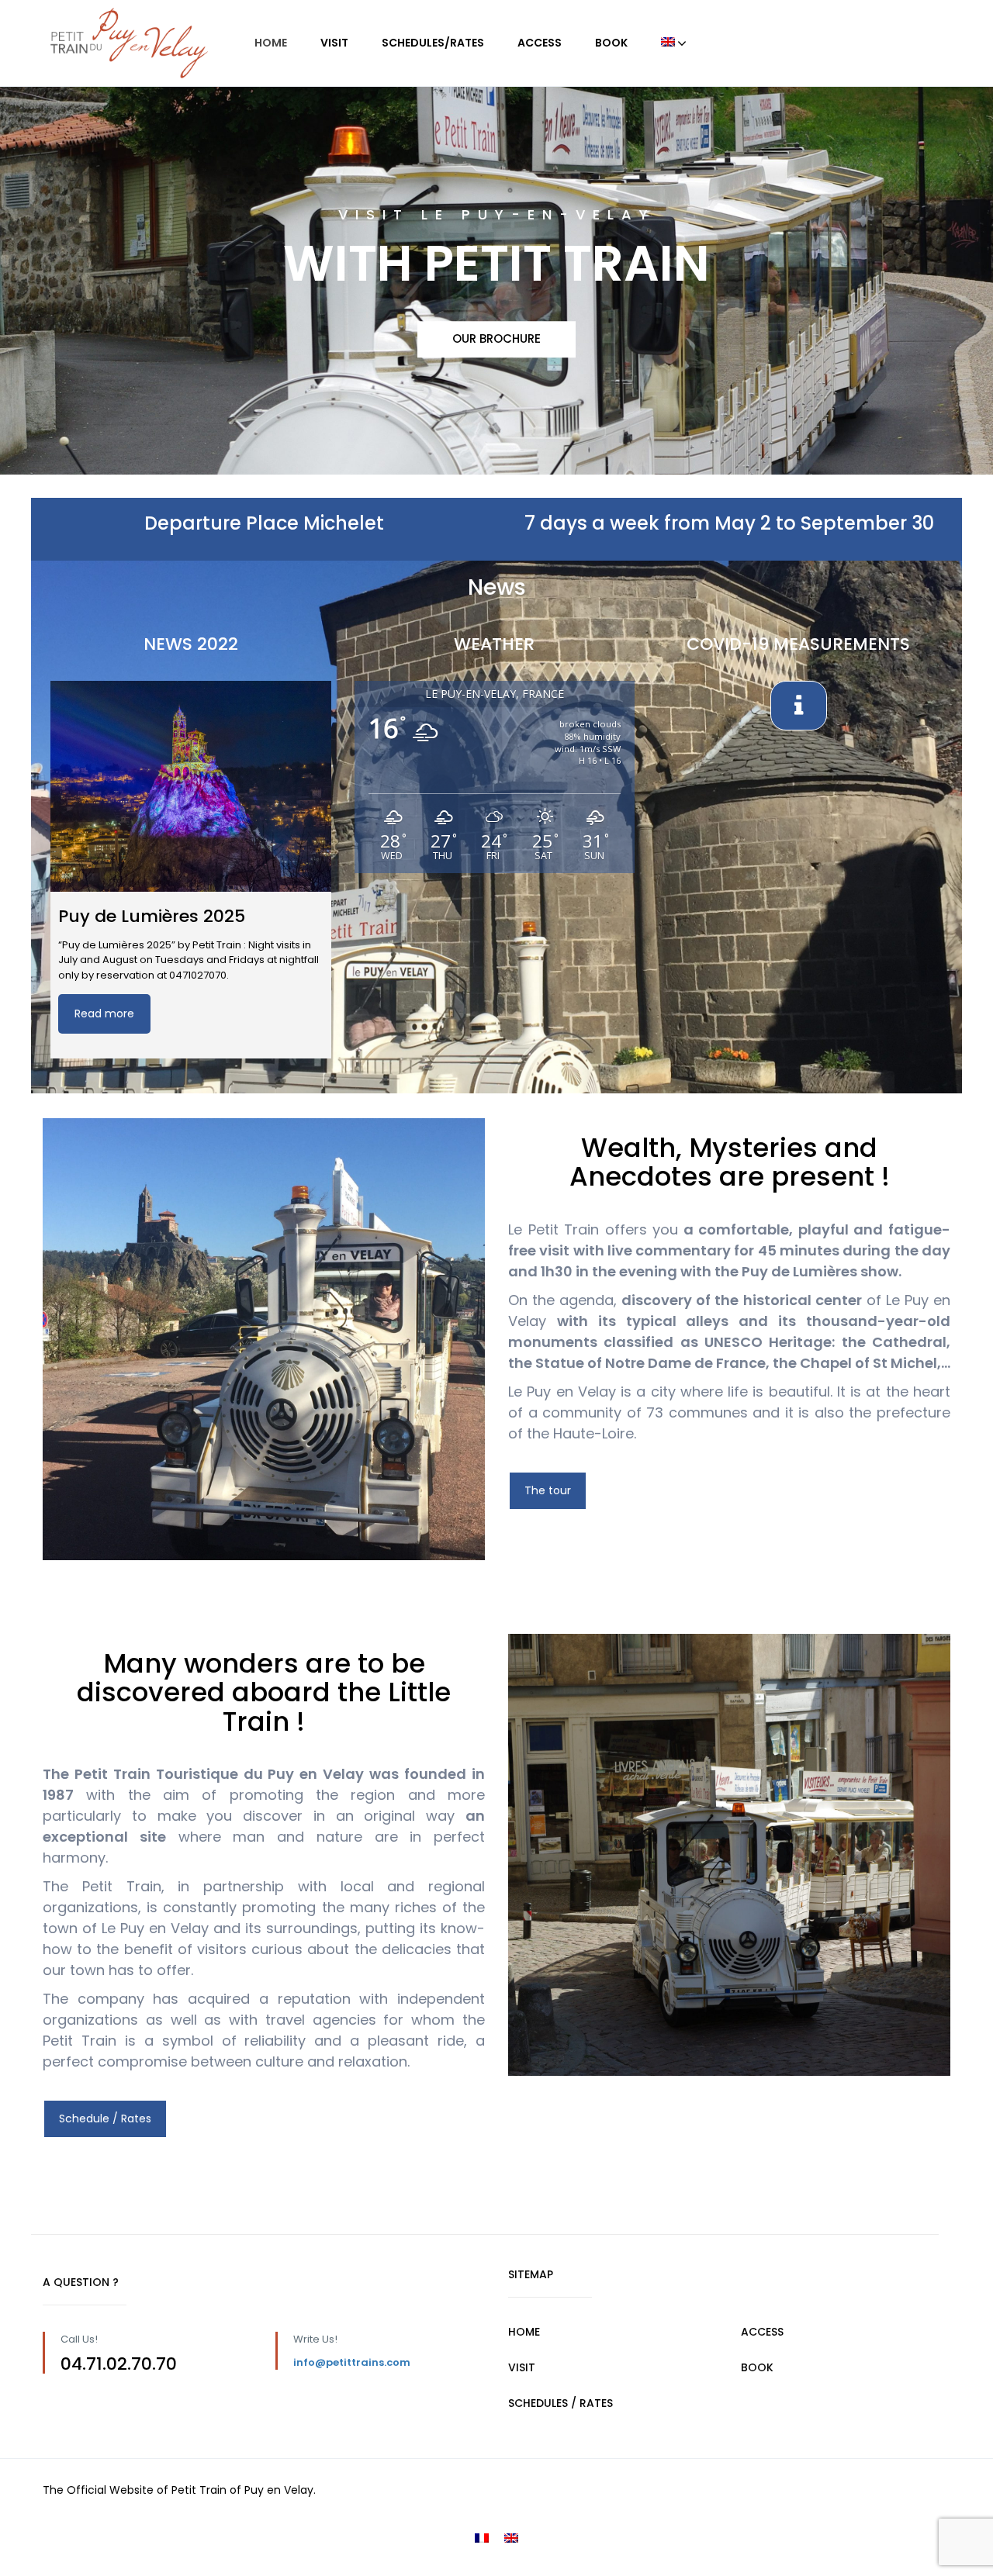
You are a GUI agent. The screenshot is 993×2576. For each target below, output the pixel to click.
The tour (548, 1490)
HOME (271, 43)
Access (540, 43)
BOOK (757, 2367)
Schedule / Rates (105, 2118)
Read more (104, 1013)
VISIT (522, 2367)
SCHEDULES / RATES (561, 2403)
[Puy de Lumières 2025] (191, 786)
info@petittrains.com (352, 2362)
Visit (334, 43)
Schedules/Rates (433, 43)
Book (611, 43)
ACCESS (762, 2332)
